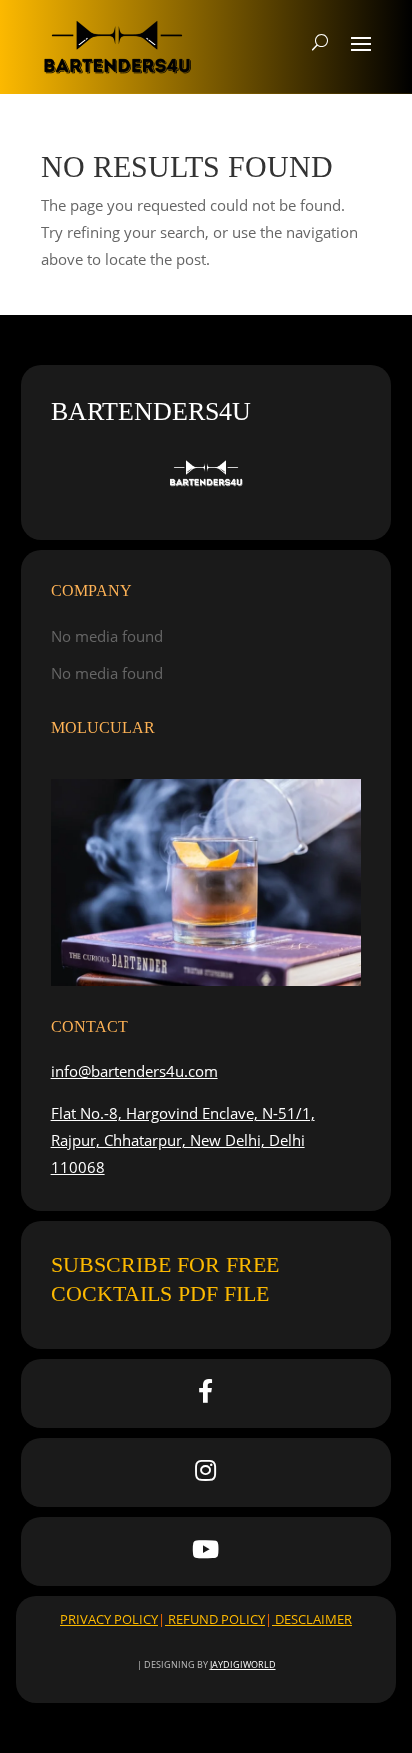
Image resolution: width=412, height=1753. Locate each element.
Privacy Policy (109, 1619)
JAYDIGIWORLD (243, 1664)
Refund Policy (215, 1619)
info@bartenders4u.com (134, 1071)
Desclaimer (312, 1619)
